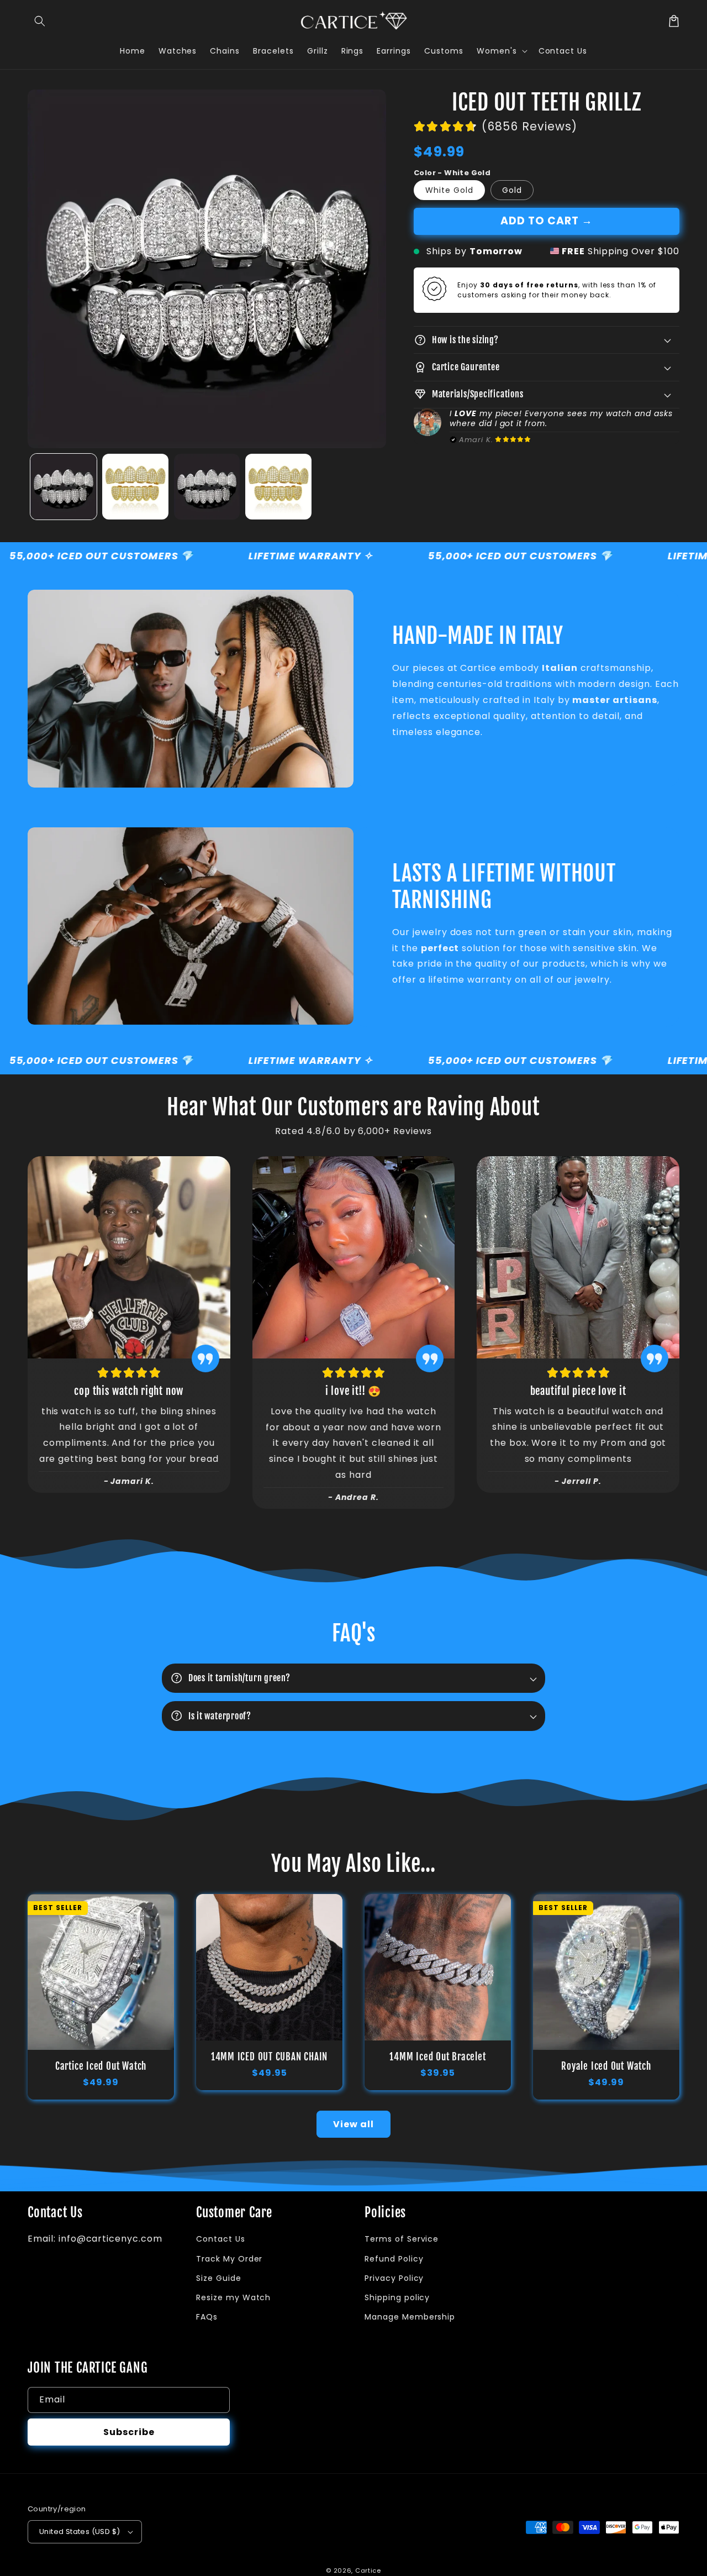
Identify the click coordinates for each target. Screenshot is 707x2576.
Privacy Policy (394, 2278)
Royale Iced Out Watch (606, 2066)
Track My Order (229, 2259)
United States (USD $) (80, 2532)
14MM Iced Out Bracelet (437, 2057)
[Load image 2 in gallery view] (135, 487)
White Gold (449, 190)
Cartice (368, 2570)
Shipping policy (397, 2297)
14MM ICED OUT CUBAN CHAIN (270, 2057)
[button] (40, 21)
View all (353, 2124)
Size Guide (219, 2278)
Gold (512, 190)
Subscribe (129, 2432)
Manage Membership (410, 2317)
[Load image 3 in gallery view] (207, 487)
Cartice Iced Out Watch (101, 2066)
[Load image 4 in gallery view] (278, 487)
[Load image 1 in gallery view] (64, 487)
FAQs (207, 2317)
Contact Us (221, 2239)
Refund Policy (394, 2259)
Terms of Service (402, 2239)
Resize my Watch (233, 2297)
